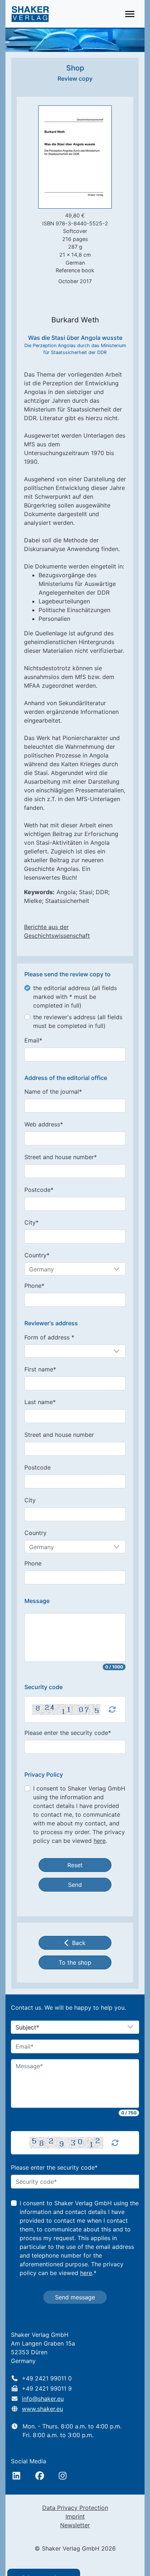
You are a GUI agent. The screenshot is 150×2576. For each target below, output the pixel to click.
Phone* (34, 1286)
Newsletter (75, 2525)
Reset (75, 1865)
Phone (33, 1563)
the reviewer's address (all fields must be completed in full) (78, 1021)
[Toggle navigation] (130, 14)
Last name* (40, 1402)
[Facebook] (40, 2476)
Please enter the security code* (68, 1733)
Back (79, 1943)
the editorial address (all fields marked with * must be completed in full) (75, 997)
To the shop (75, 1962)
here (100, 1841)
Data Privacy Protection (75, 2508)
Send (75, 1885)
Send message (75, 2297)
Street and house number (59, 1435)
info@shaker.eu (43, 2399)
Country (35, 1533)
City (30, 1500)
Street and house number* (61, 1157)
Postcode (37, 1467)
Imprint (75, 2516)
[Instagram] (63, 2476)
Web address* (44, 1124)
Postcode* (39, 1190)
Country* (37, 1255)
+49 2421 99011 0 (47, 2378)
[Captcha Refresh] (112, 1709)
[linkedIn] (16, 2476)
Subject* (27, 2028)
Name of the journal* (53, 1092)
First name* (40, 1369)
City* (31, 1222)
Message (37, 1601)
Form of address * (49, 1337)
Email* (33, 1040)
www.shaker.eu (42, 2409)
